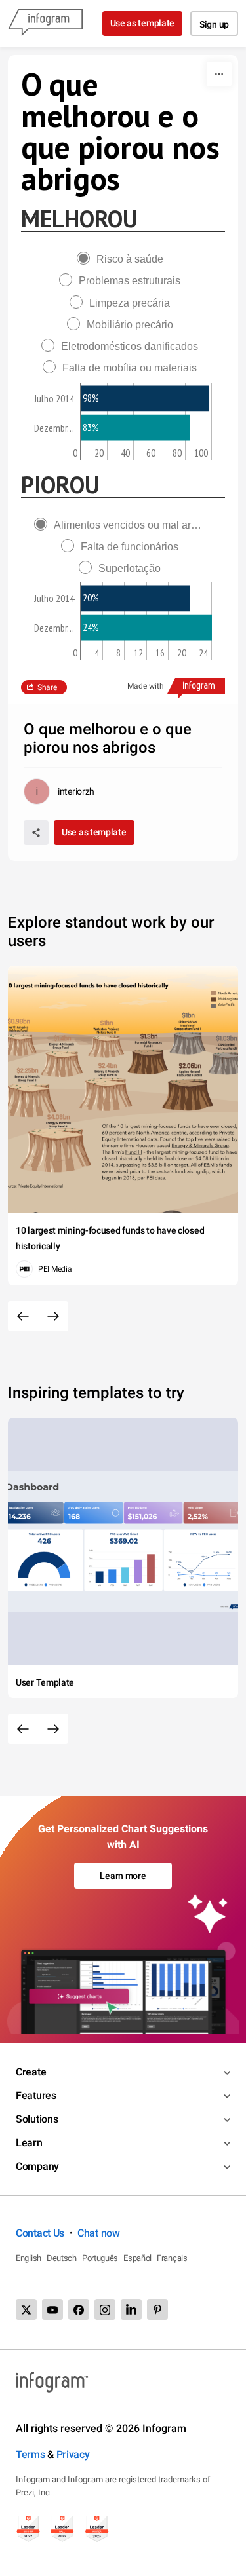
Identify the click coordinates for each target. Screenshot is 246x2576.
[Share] (36, 833)
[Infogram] (45, 24)
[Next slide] (53, 1316)
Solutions (37, 2119)
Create (31, 2072)
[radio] (123, 259)
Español (137, 2258)
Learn (29, 2143)
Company (37, 2166)
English (29, 2258)
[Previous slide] (23, 1316)
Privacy (73, 2454)
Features (36, 2095)
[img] (145, 398)
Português (100, 2258)
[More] (219, 74)
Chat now (99, 2233)
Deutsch (62, 2258)
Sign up (214, 24)
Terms (31, 2454)
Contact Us (40, 2233)
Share (47, 687)
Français (172, 2258)
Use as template (143, 23)
